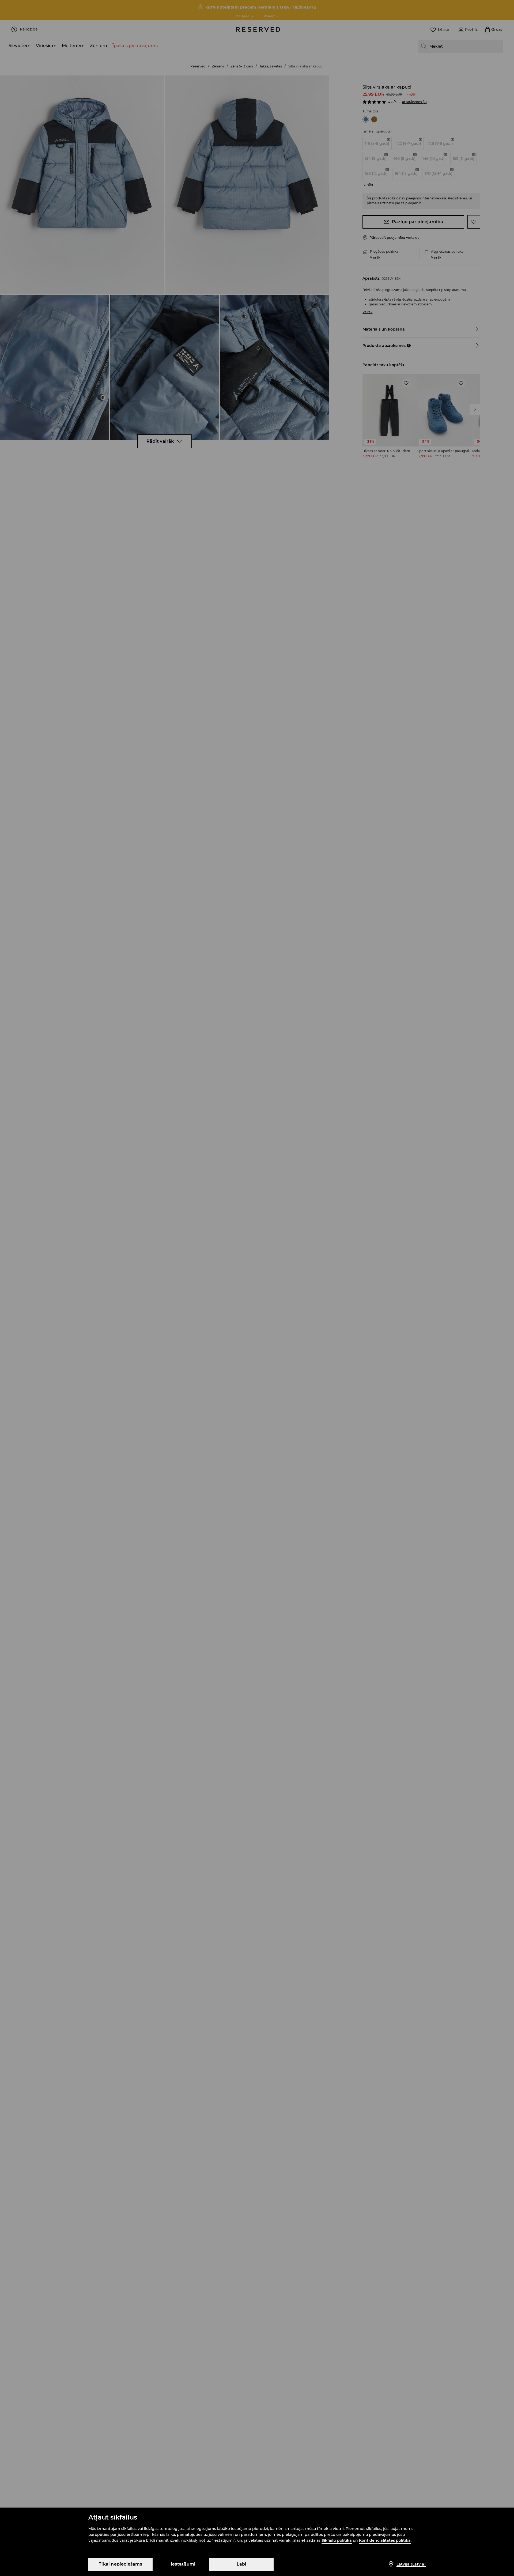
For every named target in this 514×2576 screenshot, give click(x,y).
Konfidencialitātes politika (385, 2540)
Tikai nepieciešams (120, 2564)
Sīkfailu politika (337, 2540)
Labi (242, 2564)
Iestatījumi (183, 2564)
